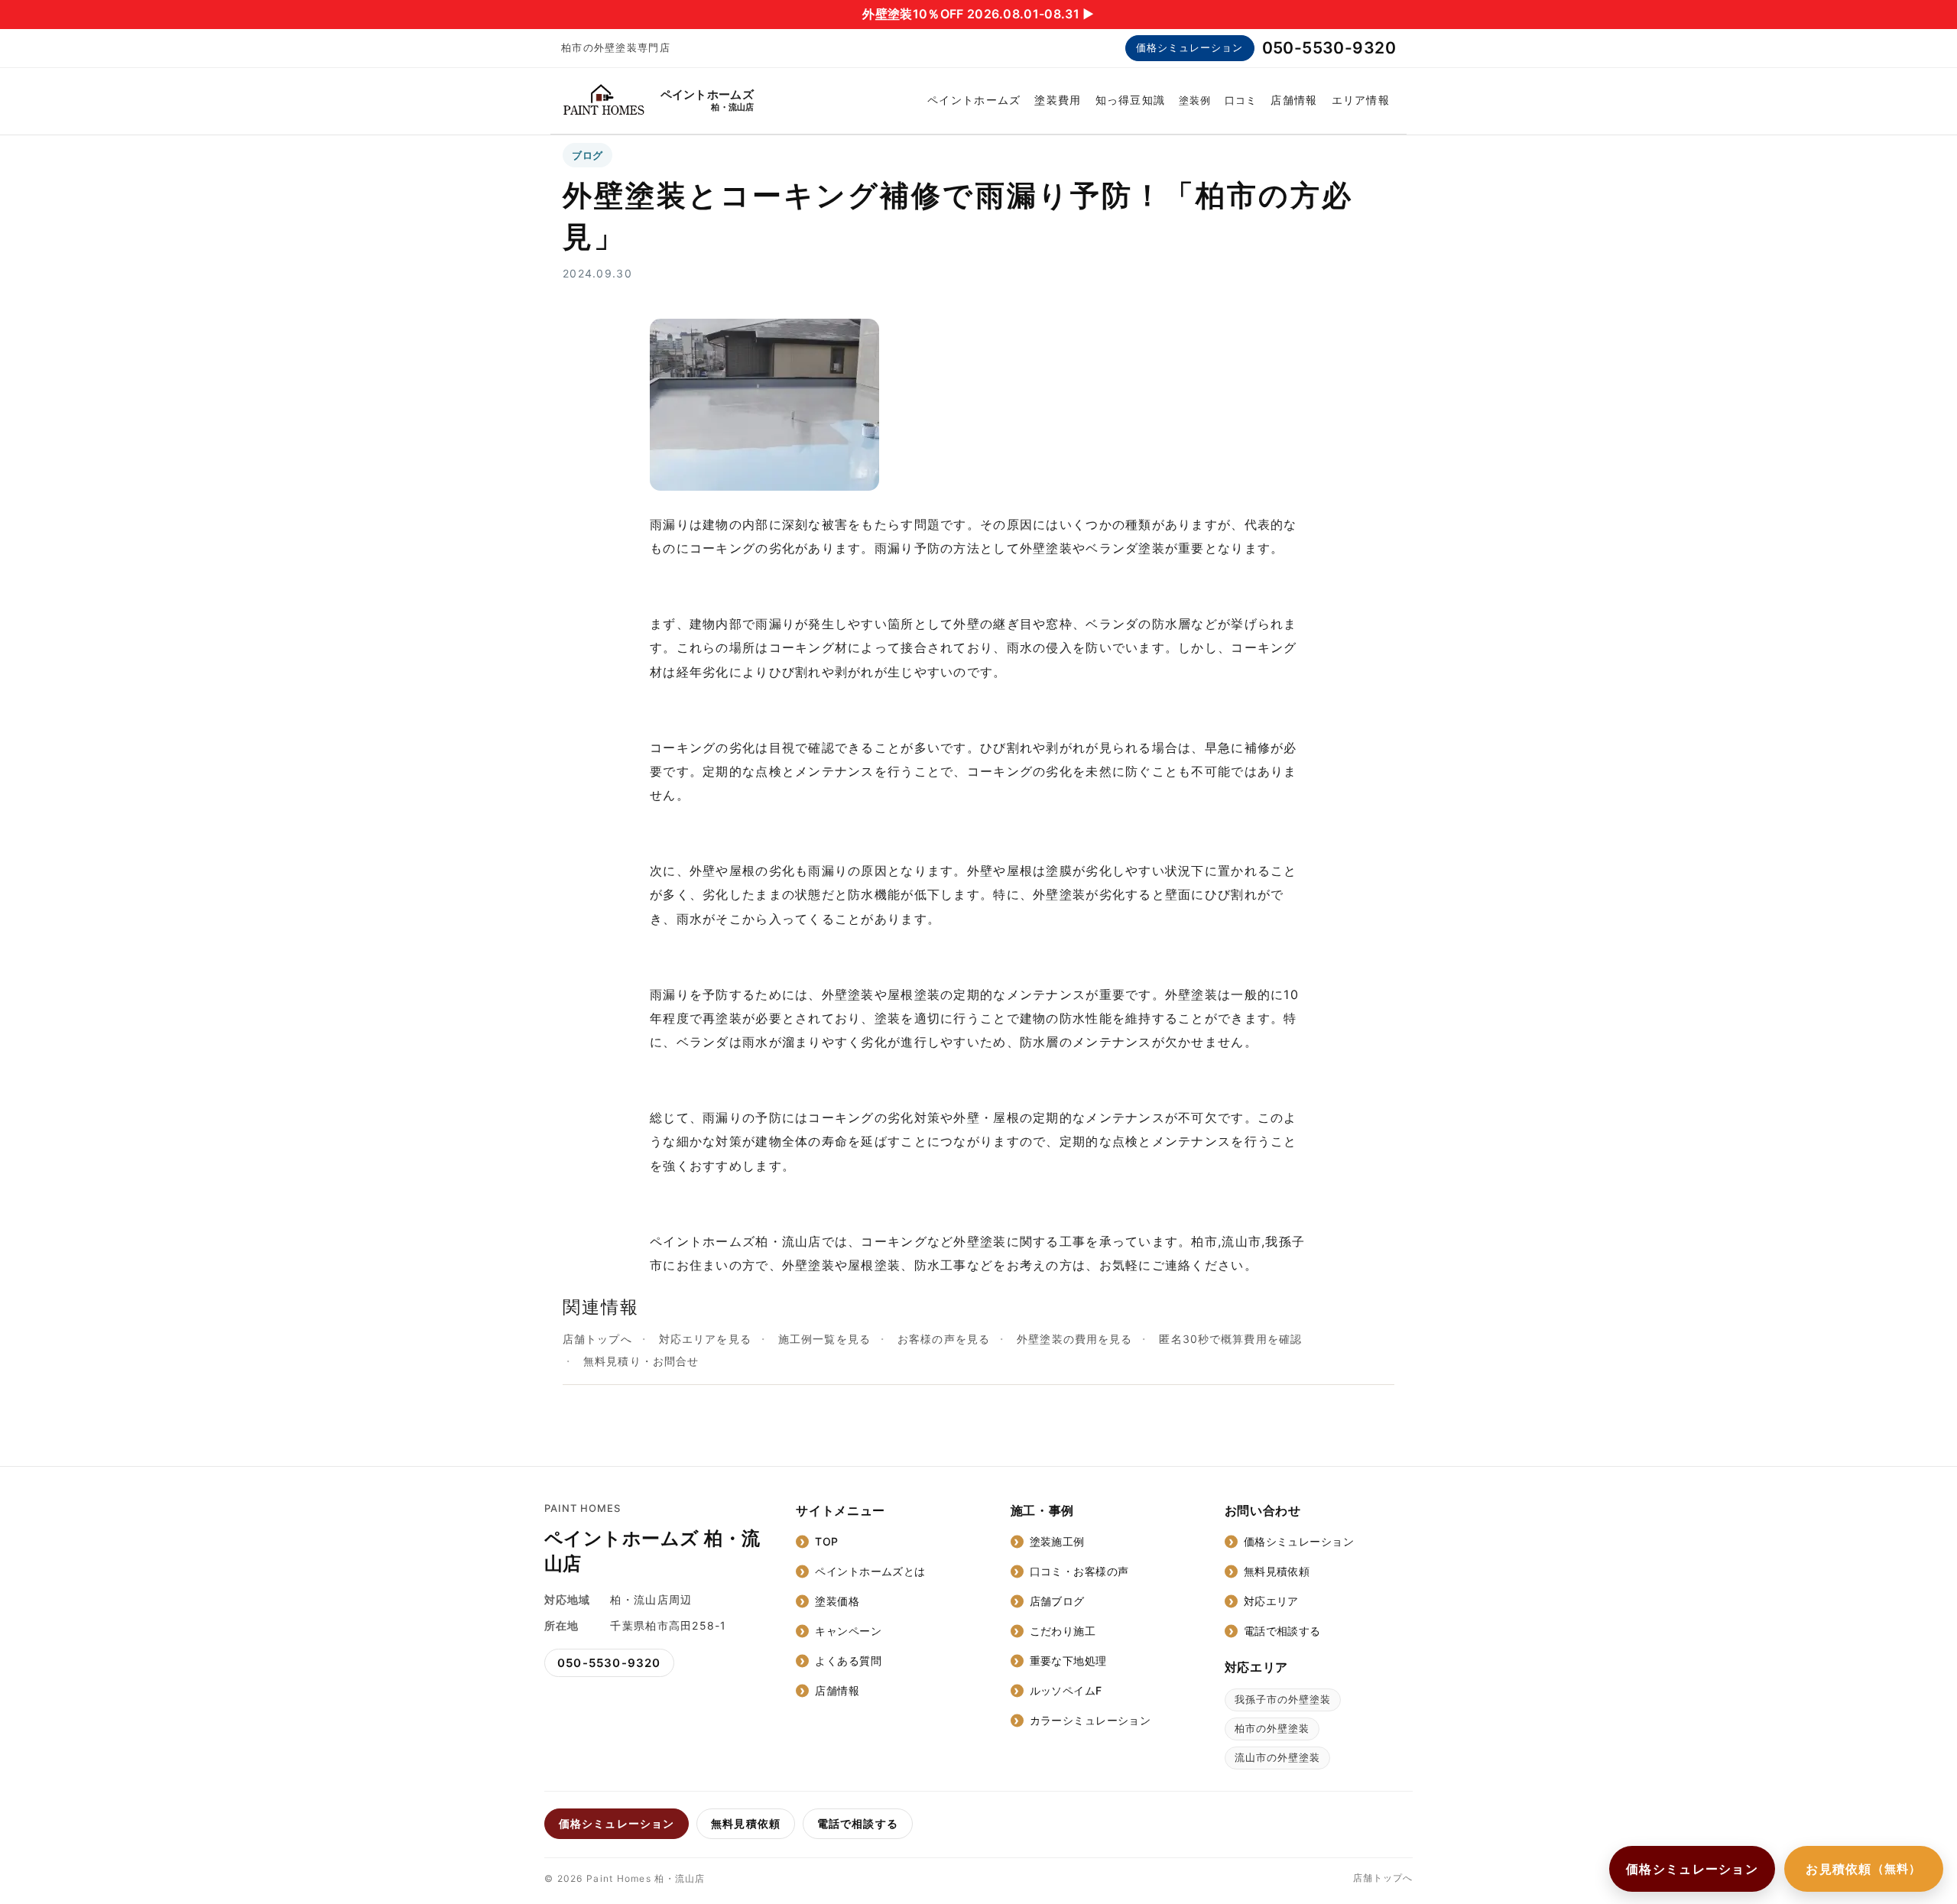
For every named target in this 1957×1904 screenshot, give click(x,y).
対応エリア (1271, 1601)
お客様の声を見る (944, 1339)
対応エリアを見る (705, 1339)
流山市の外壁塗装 (1277, 1757)
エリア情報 (1361, 100)
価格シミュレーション (1189, 47)
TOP (826, 1541)
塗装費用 (1058, 100)
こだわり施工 (1063, 1631)
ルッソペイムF (1066, 1690)
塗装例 (1195, 100)
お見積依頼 (1864, 1869)
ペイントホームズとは (870, 1571)
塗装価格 (837, 1601)
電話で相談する (1282, 1631)
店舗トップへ (597, 1339)
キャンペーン (848, 1631)
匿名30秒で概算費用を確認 (1230, 1339)
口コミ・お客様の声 (1079, 1571)
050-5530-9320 (1329, 48)
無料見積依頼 (1277, 1571)
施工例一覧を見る (824, 1339)
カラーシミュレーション (1090, 1720)
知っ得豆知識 (1131, 100)
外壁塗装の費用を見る (1074, 1339)
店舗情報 (1294, 100)
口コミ (1241, 100)
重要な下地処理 (1068, 1661)
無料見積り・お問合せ (641, 1361)
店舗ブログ (1057, 1601)
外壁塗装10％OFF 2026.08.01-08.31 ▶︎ (978, 14)
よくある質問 (848, 1661)
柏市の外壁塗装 (1272, 1728)
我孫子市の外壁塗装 (1283, 1699)
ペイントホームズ (974, 100)
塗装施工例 (1057, 1541)
